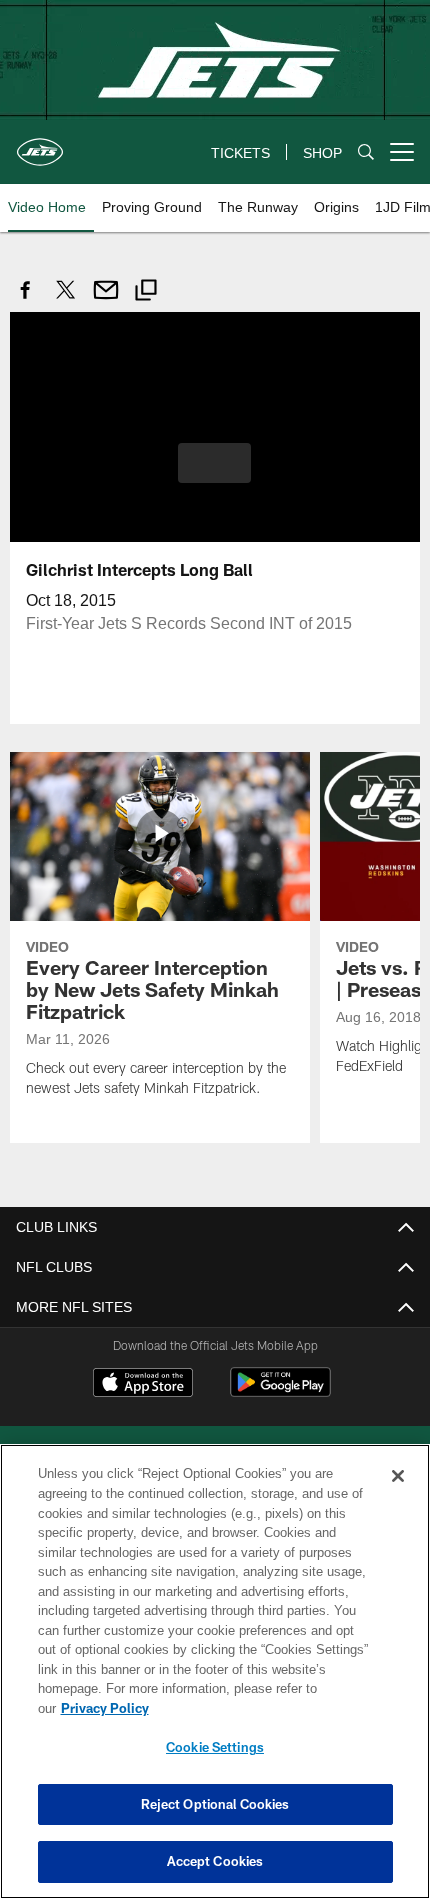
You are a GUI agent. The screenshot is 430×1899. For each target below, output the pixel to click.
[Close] (398, 1496)
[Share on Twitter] (66, 300)
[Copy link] (146, 292)
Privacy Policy (259, 1708)
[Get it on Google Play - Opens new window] (280, 1391)
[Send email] (106, 300)
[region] (215, 1681)
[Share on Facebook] (26, 300)
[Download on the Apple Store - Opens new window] (143, 1384)
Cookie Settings (215, 1747)
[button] (214, 462)
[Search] (366, 152)
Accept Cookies (215, 1861)
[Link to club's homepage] (40, 144)
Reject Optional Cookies (215, 1804)
